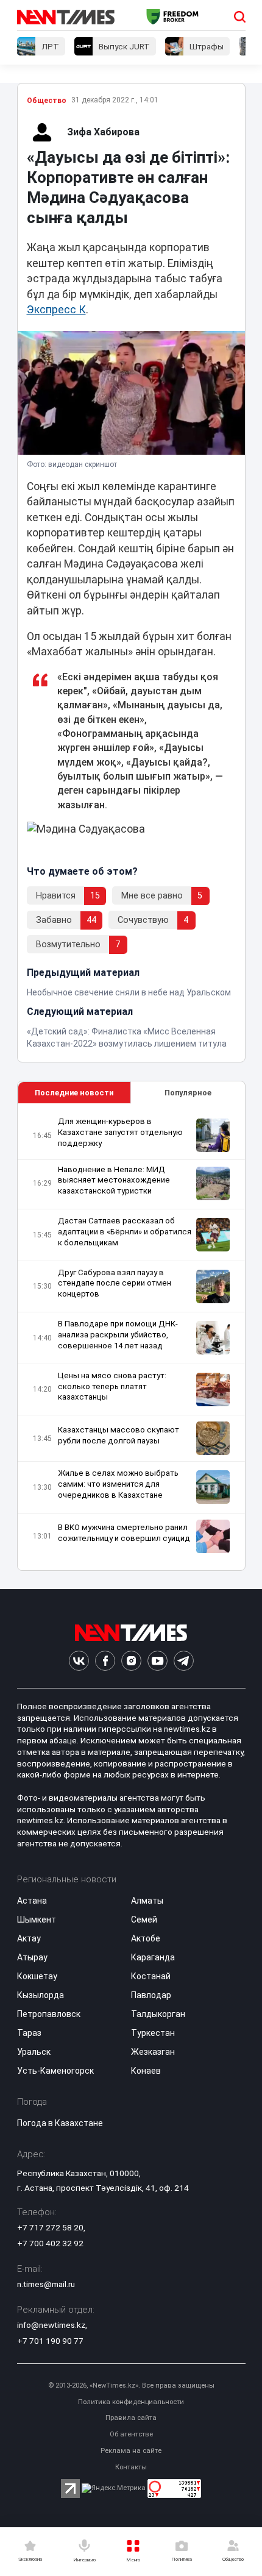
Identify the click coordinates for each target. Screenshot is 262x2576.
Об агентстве (131, 2434)
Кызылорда (41, 1995)
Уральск (34, 2052)
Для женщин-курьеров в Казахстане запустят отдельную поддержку (120, 1132)
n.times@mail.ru (46, 2284)
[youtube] (158, 1661)
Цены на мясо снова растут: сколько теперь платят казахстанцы (112, 1386)
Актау (29, 1938)
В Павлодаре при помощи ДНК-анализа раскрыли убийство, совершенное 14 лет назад (118, 1335)
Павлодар (151, 1995)
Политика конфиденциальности (131, 2402)
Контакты (131, 2467)
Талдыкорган (158, 2014)
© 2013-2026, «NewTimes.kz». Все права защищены (131, 2386)
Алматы (147, 1901)
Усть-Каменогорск (55, 2071)
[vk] (79, 1661)
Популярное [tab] (188, 1093)
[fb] (105, 1661)
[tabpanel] (131, 1337)
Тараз (29, 2033)
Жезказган (153, 2052)
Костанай (151, 1976)
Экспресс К (56, 310)
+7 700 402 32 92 (50, 2243)
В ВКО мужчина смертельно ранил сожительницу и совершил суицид (124, 1533)
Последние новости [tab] (74, 1093)
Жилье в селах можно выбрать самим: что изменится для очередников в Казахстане (118, 1484)
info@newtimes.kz (51, 2325)
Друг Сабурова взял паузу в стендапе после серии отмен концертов (115, 1283)
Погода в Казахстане (60, 2123)
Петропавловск (49, 2014)
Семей (144, 1920)
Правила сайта (131, 2418)
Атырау (32, 1957)
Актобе (146, 1938)
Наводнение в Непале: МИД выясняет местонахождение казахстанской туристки (114, 1180)
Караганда (153, 1957)
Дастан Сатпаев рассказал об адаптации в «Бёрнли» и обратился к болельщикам (125, 1232)
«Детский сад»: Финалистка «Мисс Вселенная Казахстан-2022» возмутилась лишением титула (127, 1037)
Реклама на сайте (131, 2451)
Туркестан (153, 2033)
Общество (47, 101)
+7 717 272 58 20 (50, 2227)
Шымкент (37, 1920)
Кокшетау (37, 1976)
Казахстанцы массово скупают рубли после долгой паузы (119, 1435)
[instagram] (131, 1661)
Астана (32, 1901)
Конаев (146, 2071)
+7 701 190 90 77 (50, 2341)
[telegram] (184, 1661)
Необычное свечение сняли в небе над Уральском (129, 992)
